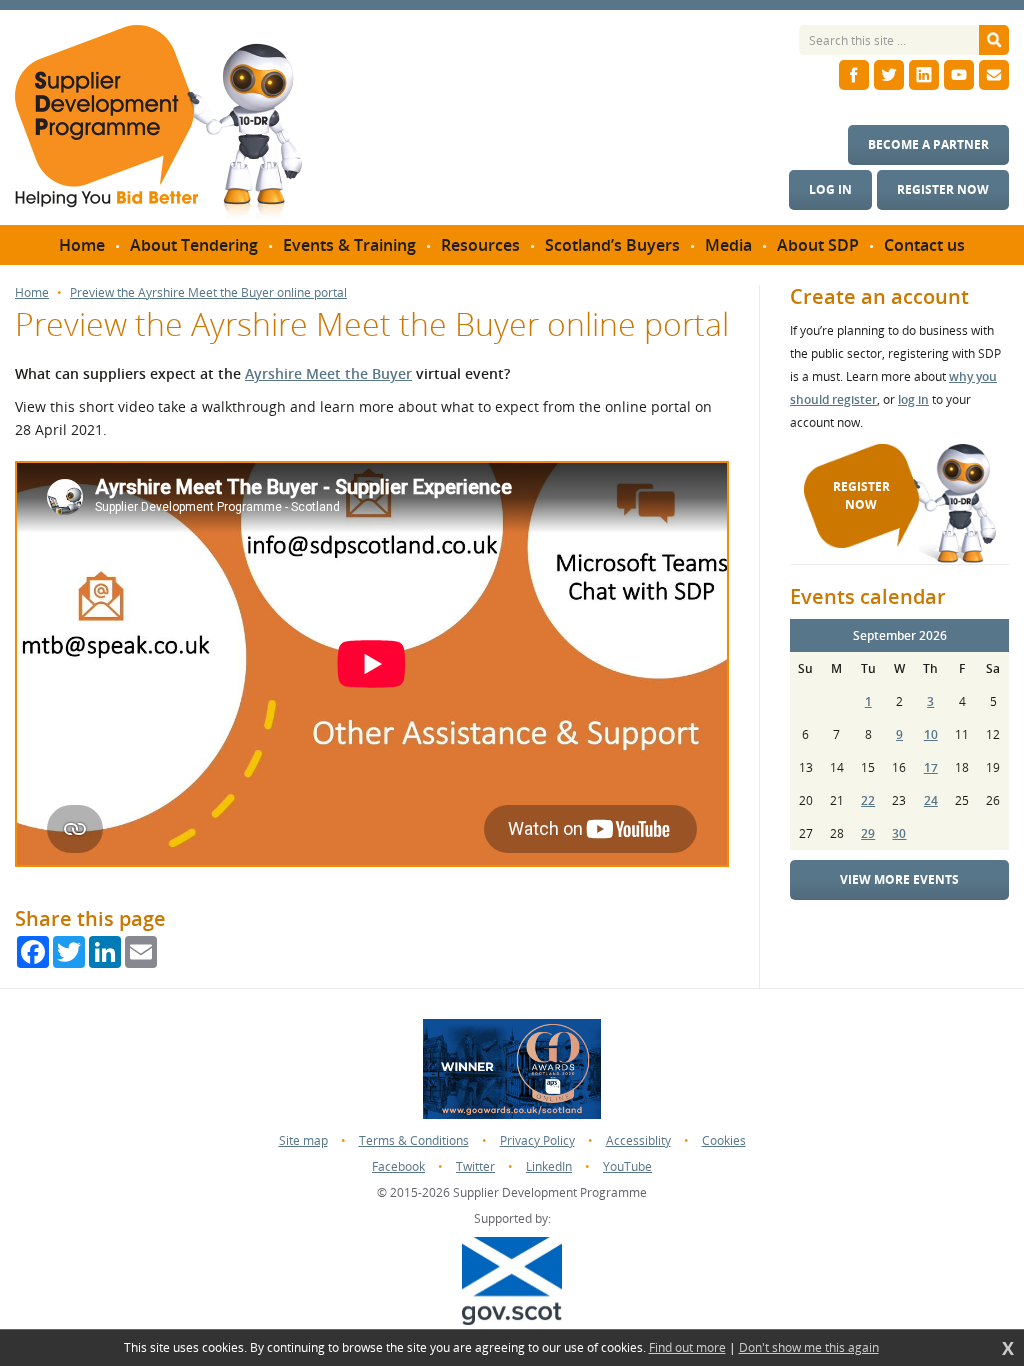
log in (913, 399)
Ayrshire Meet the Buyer (328, 373)
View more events (899, 879)
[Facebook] (854, 75)
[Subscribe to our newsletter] (994, 75)
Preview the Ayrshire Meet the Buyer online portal (208, 293)
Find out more (687, 1348)
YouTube (627, 1166)
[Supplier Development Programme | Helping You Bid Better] (158, 125)
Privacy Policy (537, 1140)
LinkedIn (549, 1166)
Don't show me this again (809, 1348)
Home (32, 293)
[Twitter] (889, 75)
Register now (943, 189)
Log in (830, 189)
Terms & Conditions (414, 1140)
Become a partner (928, 144)
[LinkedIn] (924, 75)
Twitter (475, 1166)
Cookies (724, 1140)
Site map (303, 1140)
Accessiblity (638, 1140)
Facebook (398, 1166)
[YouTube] (959, 75)
